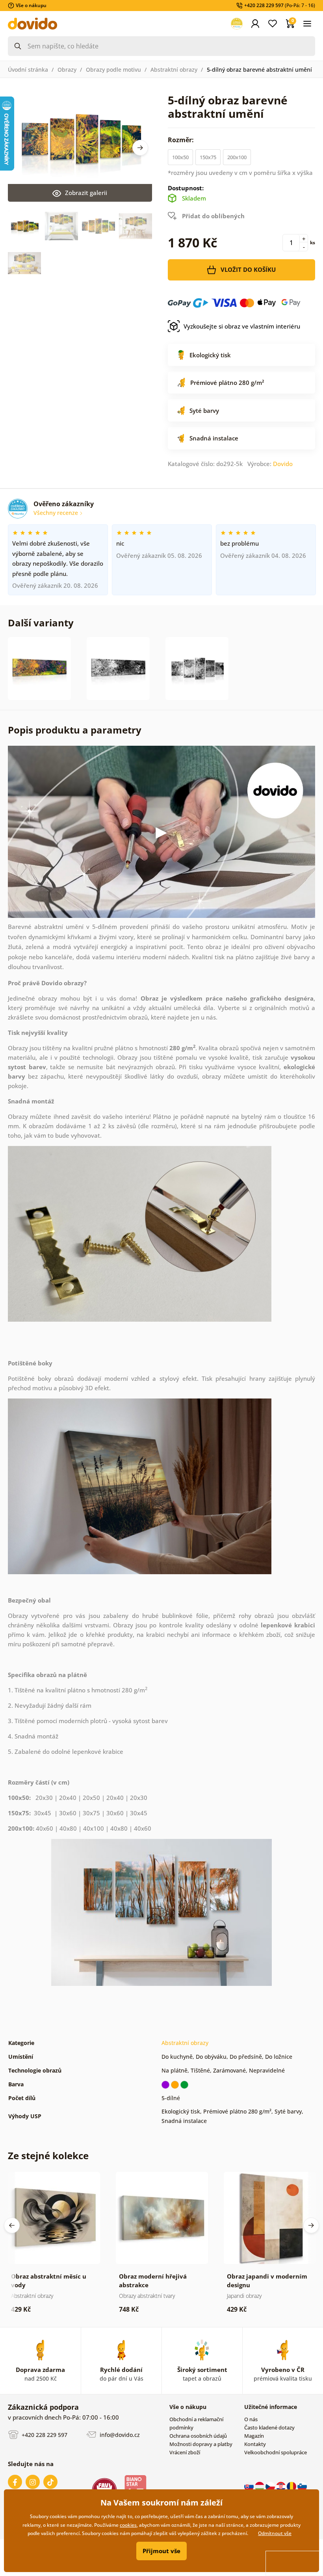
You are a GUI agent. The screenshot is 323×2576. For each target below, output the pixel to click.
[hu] (260, 2486)
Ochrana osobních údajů (198, 2436)
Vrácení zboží (185, 2452)
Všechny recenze (57, 513)
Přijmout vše (161, 2551)
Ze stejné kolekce (48, 2155)
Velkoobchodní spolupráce (276, 2452)
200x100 (237, 157)
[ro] (292, 2486)
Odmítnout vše (275, 2533)
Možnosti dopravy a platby (201, 2444)
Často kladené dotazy (269, 2427)
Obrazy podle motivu (113, 70)
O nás (251, 2419)
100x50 (180, 157)
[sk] (250, 2486)
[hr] (281, 2486)
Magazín (254, 2436)
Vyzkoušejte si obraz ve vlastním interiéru (242, 326)
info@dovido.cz (119, 2435)
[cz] (271, 2486)
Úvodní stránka (28, 70)
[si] (302, 2486)
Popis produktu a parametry (75, 730)
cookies (128, 2525)
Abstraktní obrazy (174, 70)
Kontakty (255, 2444)
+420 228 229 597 (44, 2435)
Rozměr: (182, 140)
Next (140, 148)
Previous (12, 2225)
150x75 (208, 157)
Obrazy (67, 70)
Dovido (283, 464)
